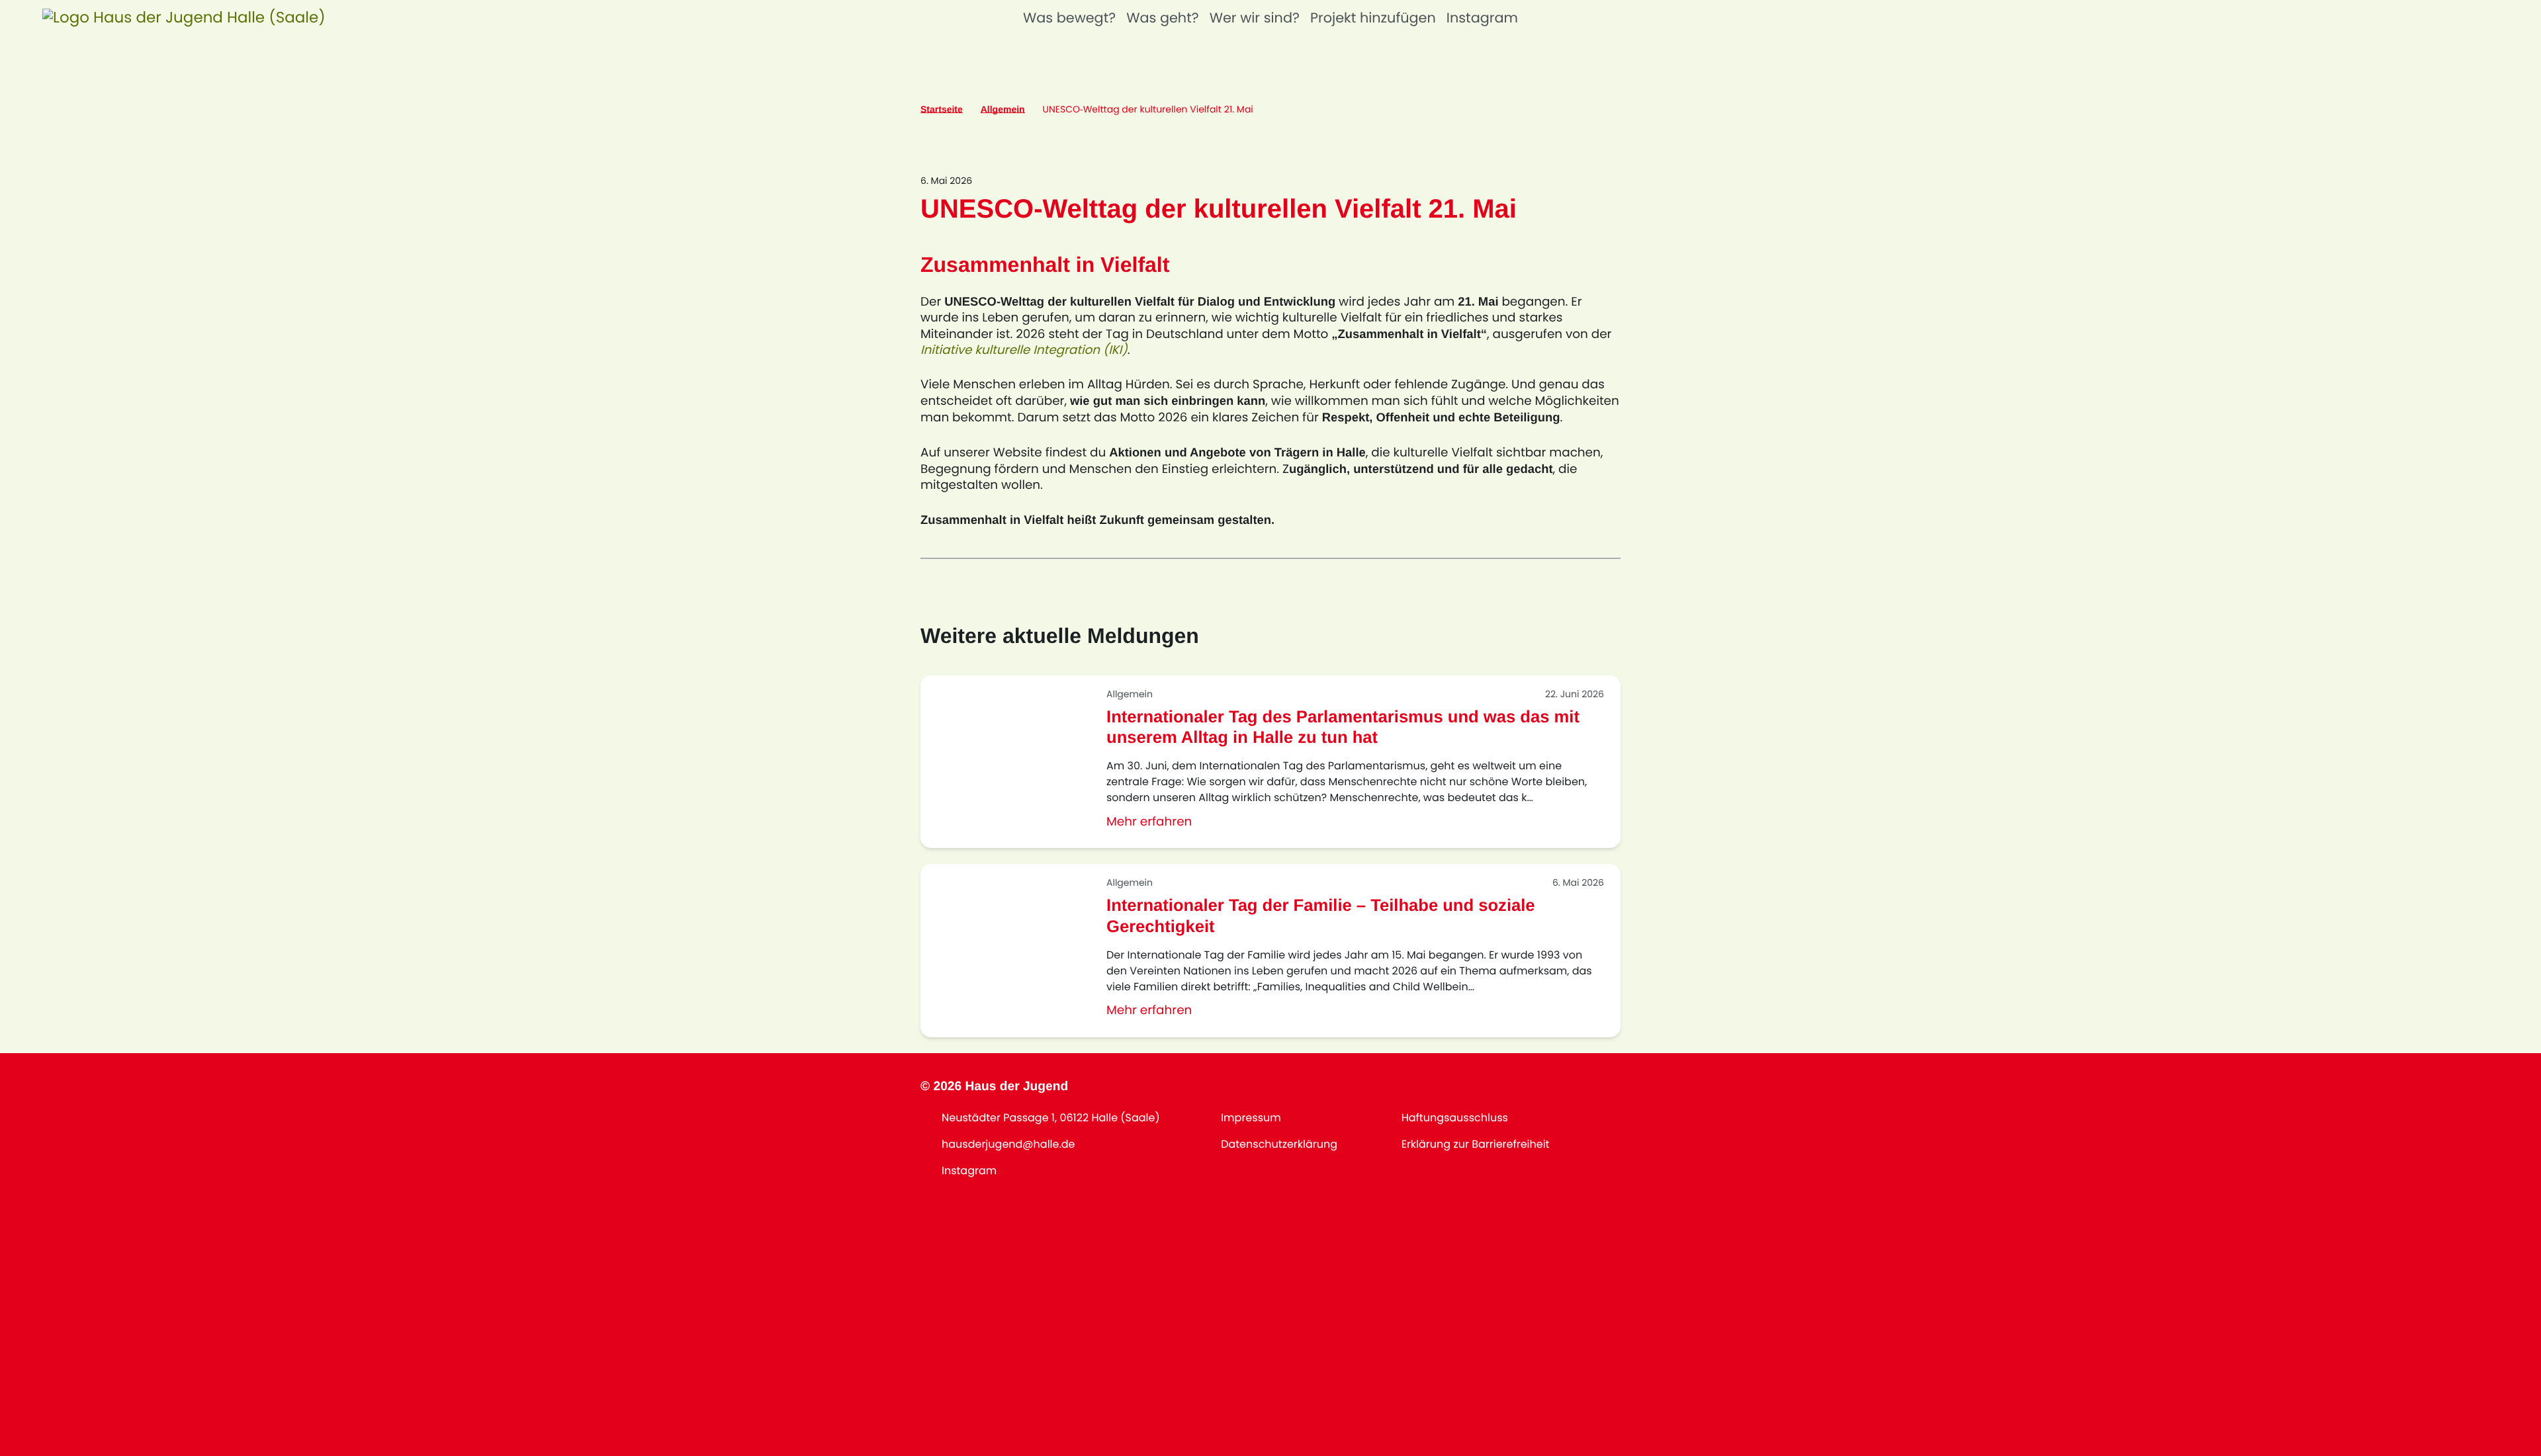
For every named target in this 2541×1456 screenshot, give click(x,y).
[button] (184, 19)
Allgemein (1003, 109)
